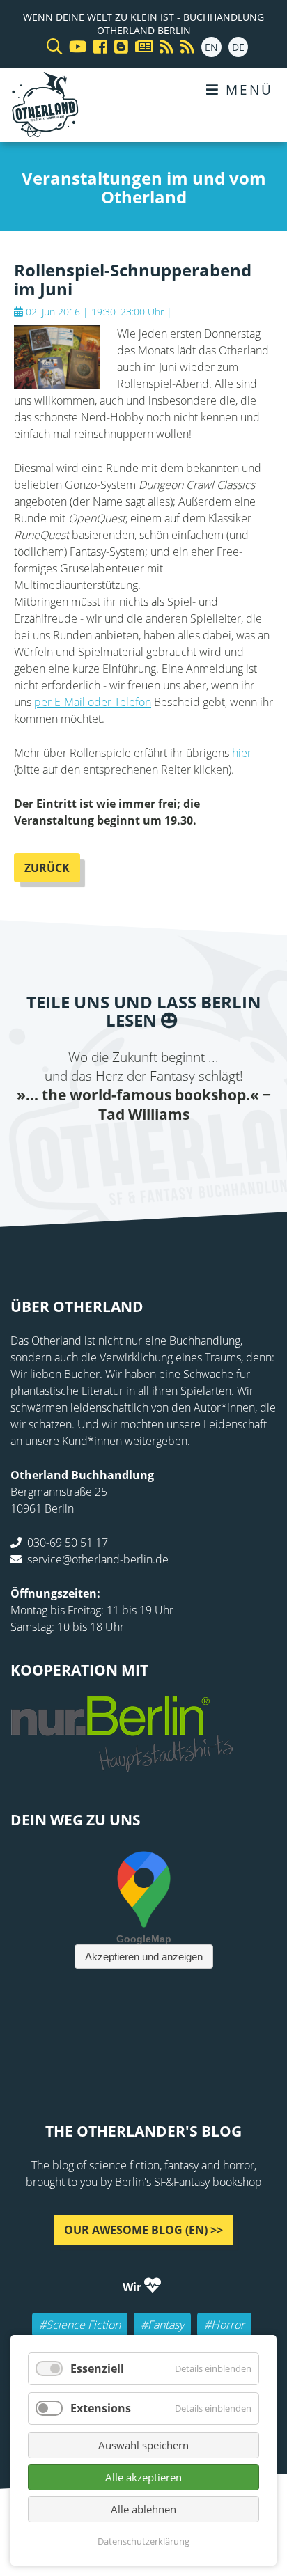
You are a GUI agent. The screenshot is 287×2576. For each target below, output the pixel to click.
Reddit (143, 1153)
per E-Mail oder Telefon (93, 702)
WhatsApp (171, 1153)
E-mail (116, 1153)
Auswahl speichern (143, 2445)
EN (211, 47)
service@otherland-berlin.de (98, 1559)
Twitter (88, 1153)
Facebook (60, 1153)
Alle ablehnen (143, 2509)
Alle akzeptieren (143, 2477)
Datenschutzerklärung (143, 2541)
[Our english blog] (118, 47)
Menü (247, 89)
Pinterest (227, 1153)
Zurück (47, 868)
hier (242, 753)
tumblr (199, 1153)
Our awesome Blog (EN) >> (143, 2229)
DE (238, 47)
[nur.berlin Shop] (122, 1764)
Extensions (101, 2408)
